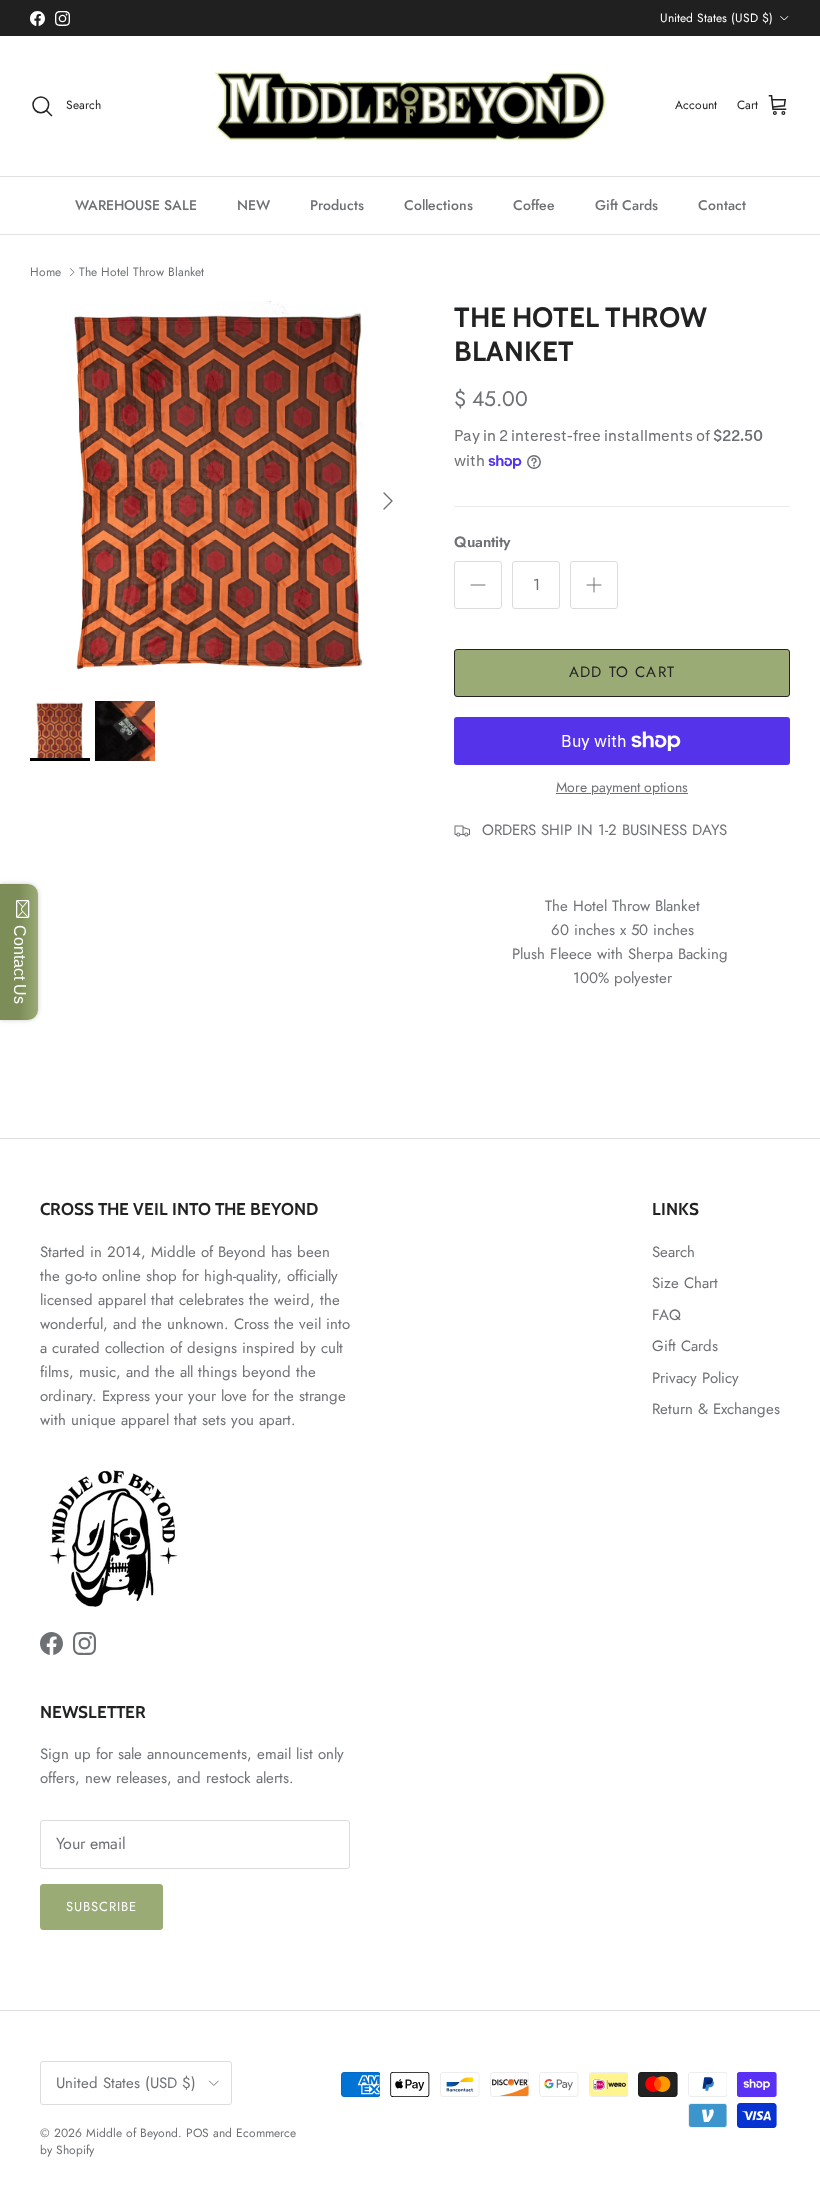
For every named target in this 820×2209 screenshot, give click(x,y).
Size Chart (685, 1283)
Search (673, 1252)
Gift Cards (626, 205)
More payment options (622, 787)
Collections (438, 205)
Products (337, 205)
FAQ (666, 1315)
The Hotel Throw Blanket (141, 272)
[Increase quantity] (594, 585)
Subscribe (101, 1906)
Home (45, 272)
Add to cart (622, 672)
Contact (722, 205)
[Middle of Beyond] (410, 106)
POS (197, 2133)
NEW (253, 205)
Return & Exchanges (716, 1409)
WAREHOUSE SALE (136, 205)
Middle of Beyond (132, 2133)
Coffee (534, 205)
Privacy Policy (695, 1378)
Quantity (482, 542)
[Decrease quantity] (478, 585)
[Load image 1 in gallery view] (220, 491)
